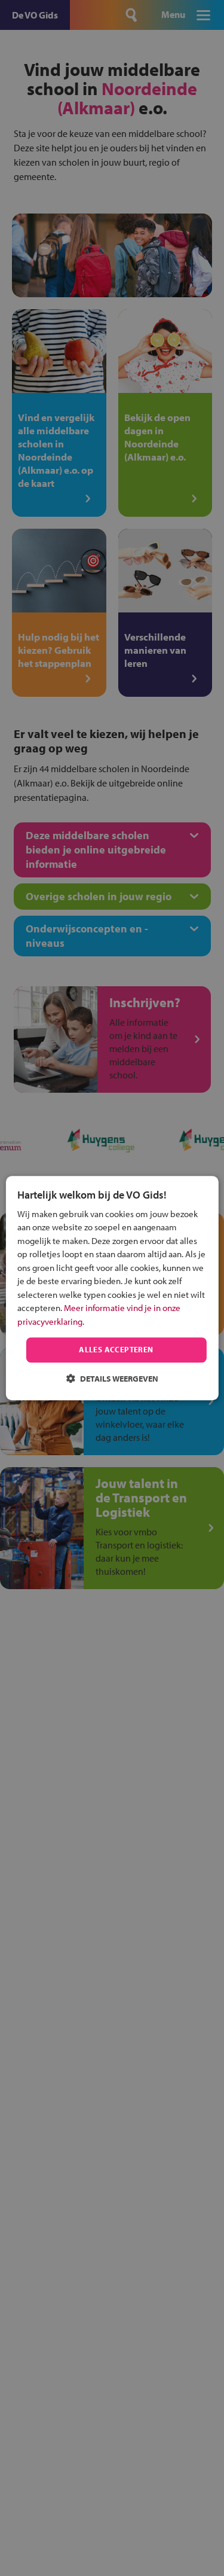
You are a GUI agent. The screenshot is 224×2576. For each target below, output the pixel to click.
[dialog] (112, 1288)
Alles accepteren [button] (116, 1350)
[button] (112, 1378)
